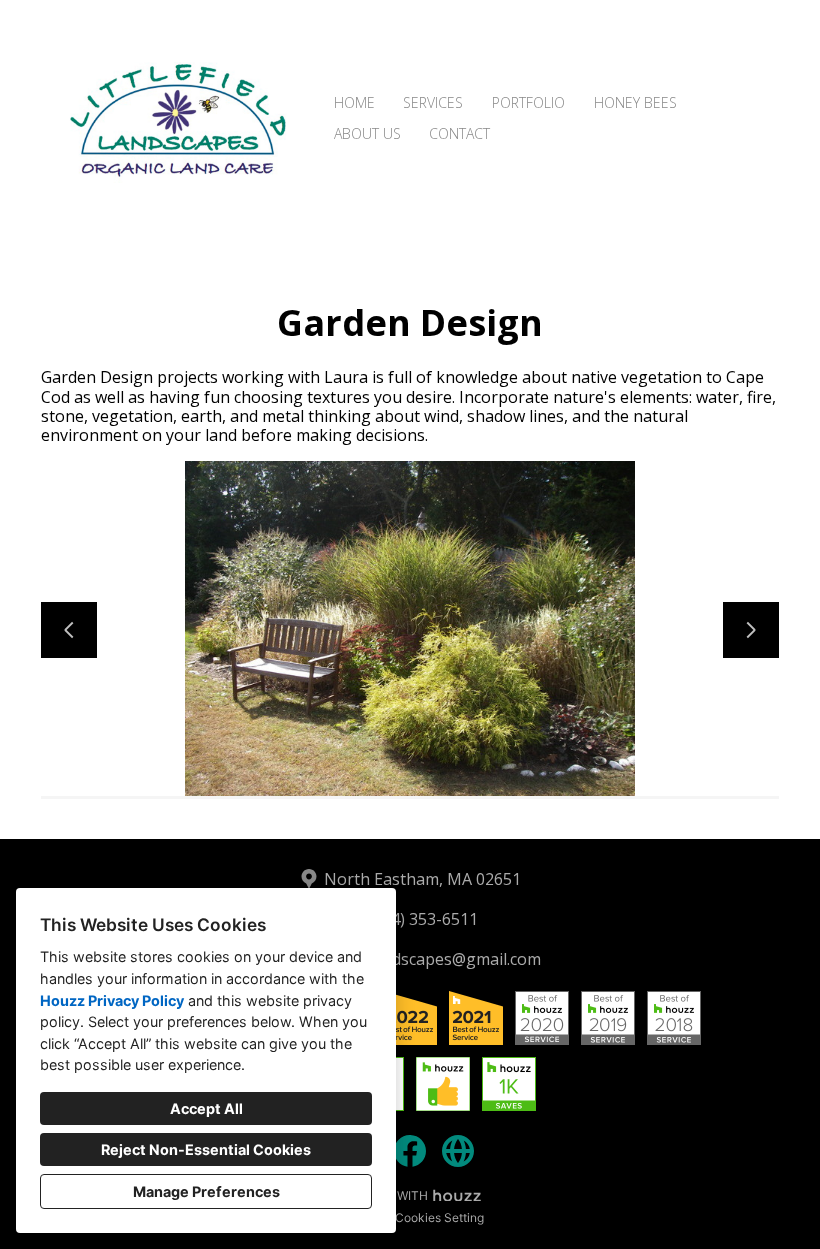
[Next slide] (751, 630)
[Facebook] (410, 1151)
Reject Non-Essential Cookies (206, 1149)
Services (433, 102)
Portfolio (528, 102)
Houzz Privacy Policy (112, 1000)
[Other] (458, 1151)
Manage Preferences (206, 1191)
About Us (367, 133)
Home (354, 102)
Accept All (206, 1108)
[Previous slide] (69, 630)
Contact (459, 133)
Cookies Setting (439, 1217)
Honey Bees (635, 102)
